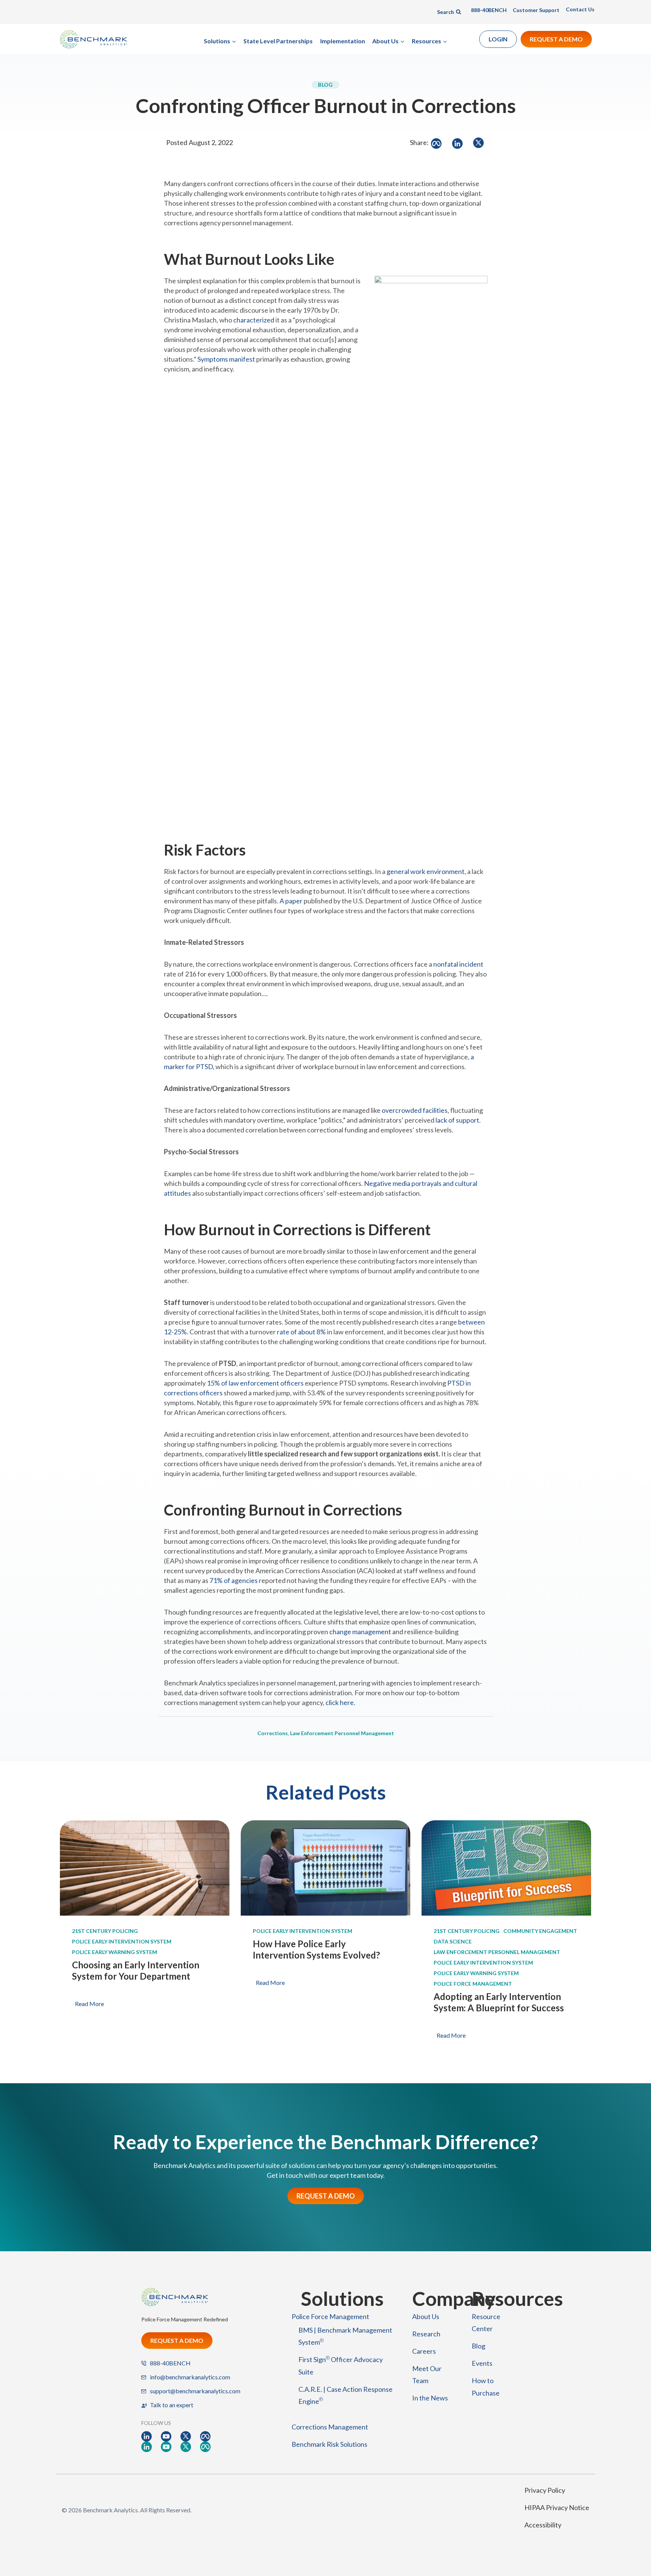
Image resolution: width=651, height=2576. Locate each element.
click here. (340, 1702)
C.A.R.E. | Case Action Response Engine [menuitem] (345, 2395)
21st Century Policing (105, 1931)
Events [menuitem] (482, 2363)
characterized (254, 320)
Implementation (343, 41)
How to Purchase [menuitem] (486, 2387)
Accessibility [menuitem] (543, 2525)
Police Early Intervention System (122, 1941)
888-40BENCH (489, 10)
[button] (220, 41)
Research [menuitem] (426, 2334)
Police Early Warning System (115, 1952)
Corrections (273, 1733)
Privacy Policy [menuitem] (545, 2490)
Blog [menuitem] (478, 2346)
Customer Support (536, 10)
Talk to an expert (172, 2405)
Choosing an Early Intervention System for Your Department (136, 1970)
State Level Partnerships (278, 41)
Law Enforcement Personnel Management (342, 1733)
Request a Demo (556, 39)
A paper (291, 901)
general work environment (426, 871)
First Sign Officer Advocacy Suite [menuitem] (341, 2365)
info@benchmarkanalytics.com (190, 2377)
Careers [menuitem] (424, 2351)
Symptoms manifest (226, 359)
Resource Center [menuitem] (486, 2322)
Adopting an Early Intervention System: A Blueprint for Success (499, 2002)
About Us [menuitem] (426, 2316)
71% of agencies (234, 1580)
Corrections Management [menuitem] (330, 2427)
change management (360, 1632)
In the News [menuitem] (430, 2398)
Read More (91, 2005)
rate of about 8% (301, 1332)
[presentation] (145, 1868)
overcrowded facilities (415, 1110)
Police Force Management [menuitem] (330, 2316)
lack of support (457, 1120)
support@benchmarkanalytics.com (195, 2391)
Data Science (453, 1941)
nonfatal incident (458, 964)
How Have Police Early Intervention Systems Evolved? (316, 1949)
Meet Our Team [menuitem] (427, 2374)
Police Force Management (473, 1984)
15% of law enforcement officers (255, 1383)
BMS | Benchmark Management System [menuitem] (345, 2336)
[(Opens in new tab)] (147, 2436)
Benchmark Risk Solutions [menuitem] (329, 2444)
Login (498, 39)
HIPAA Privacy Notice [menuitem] (557, 2507)
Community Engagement (540, 1931)
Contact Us (580, 9)
